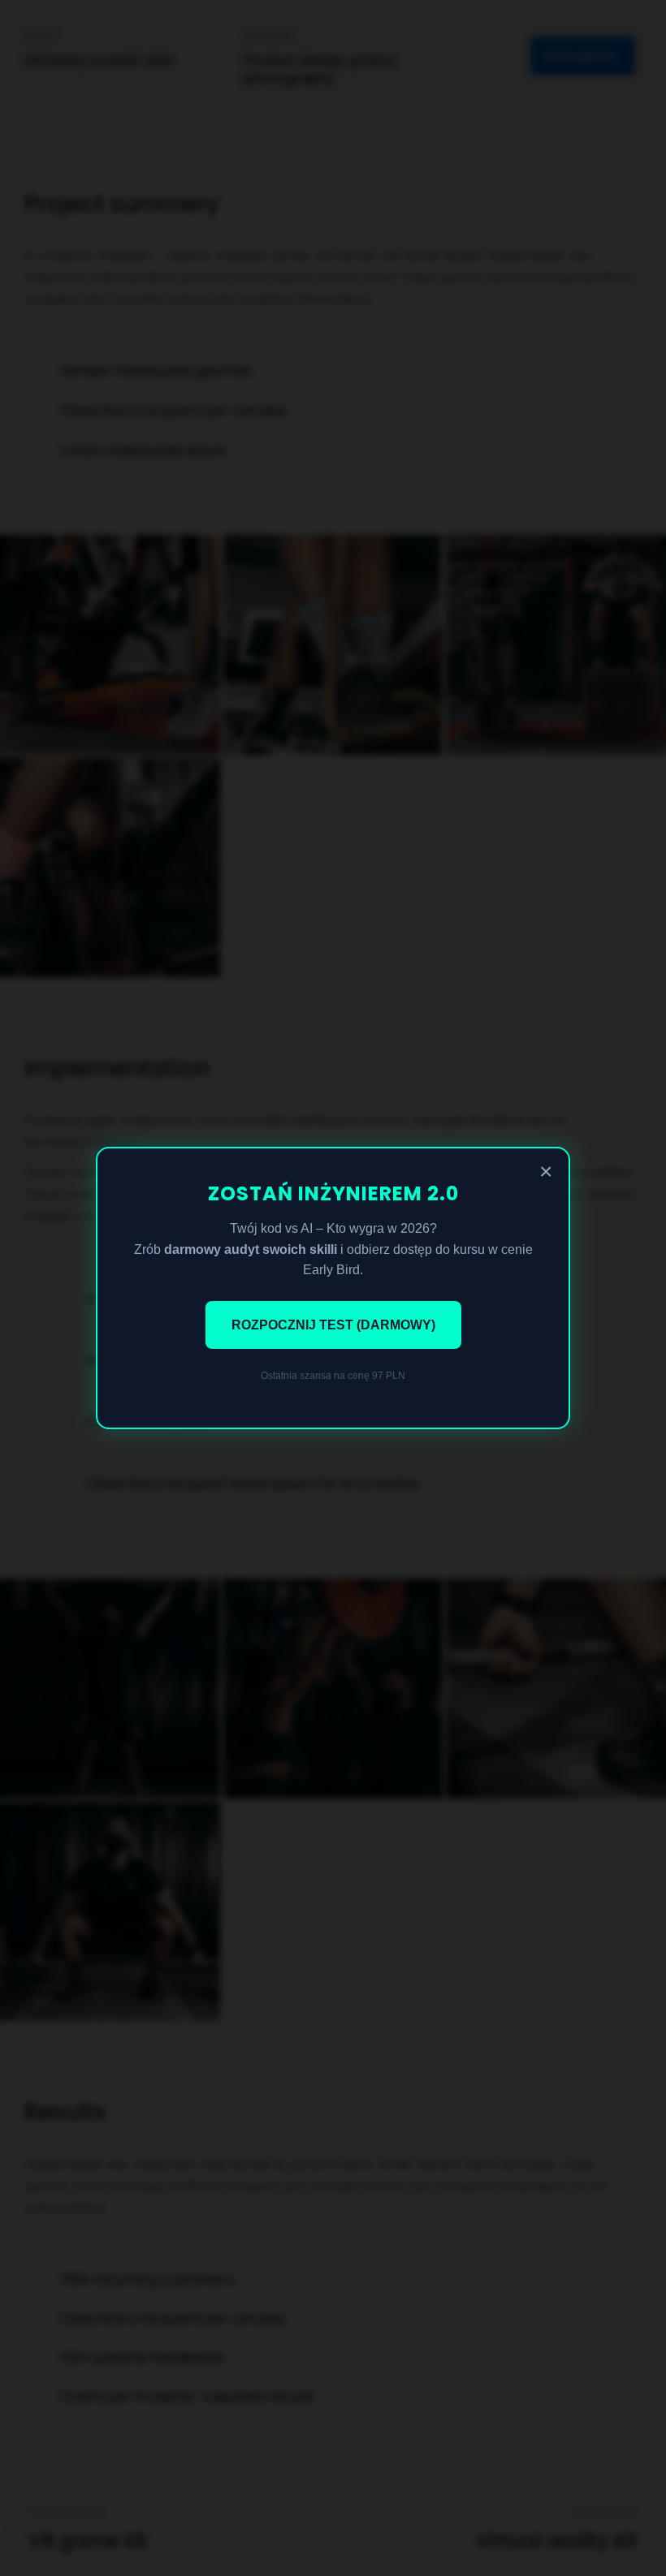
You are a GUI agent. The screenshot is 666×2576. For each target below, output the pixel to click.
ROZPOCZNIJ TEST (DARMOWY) (333, 1325)
